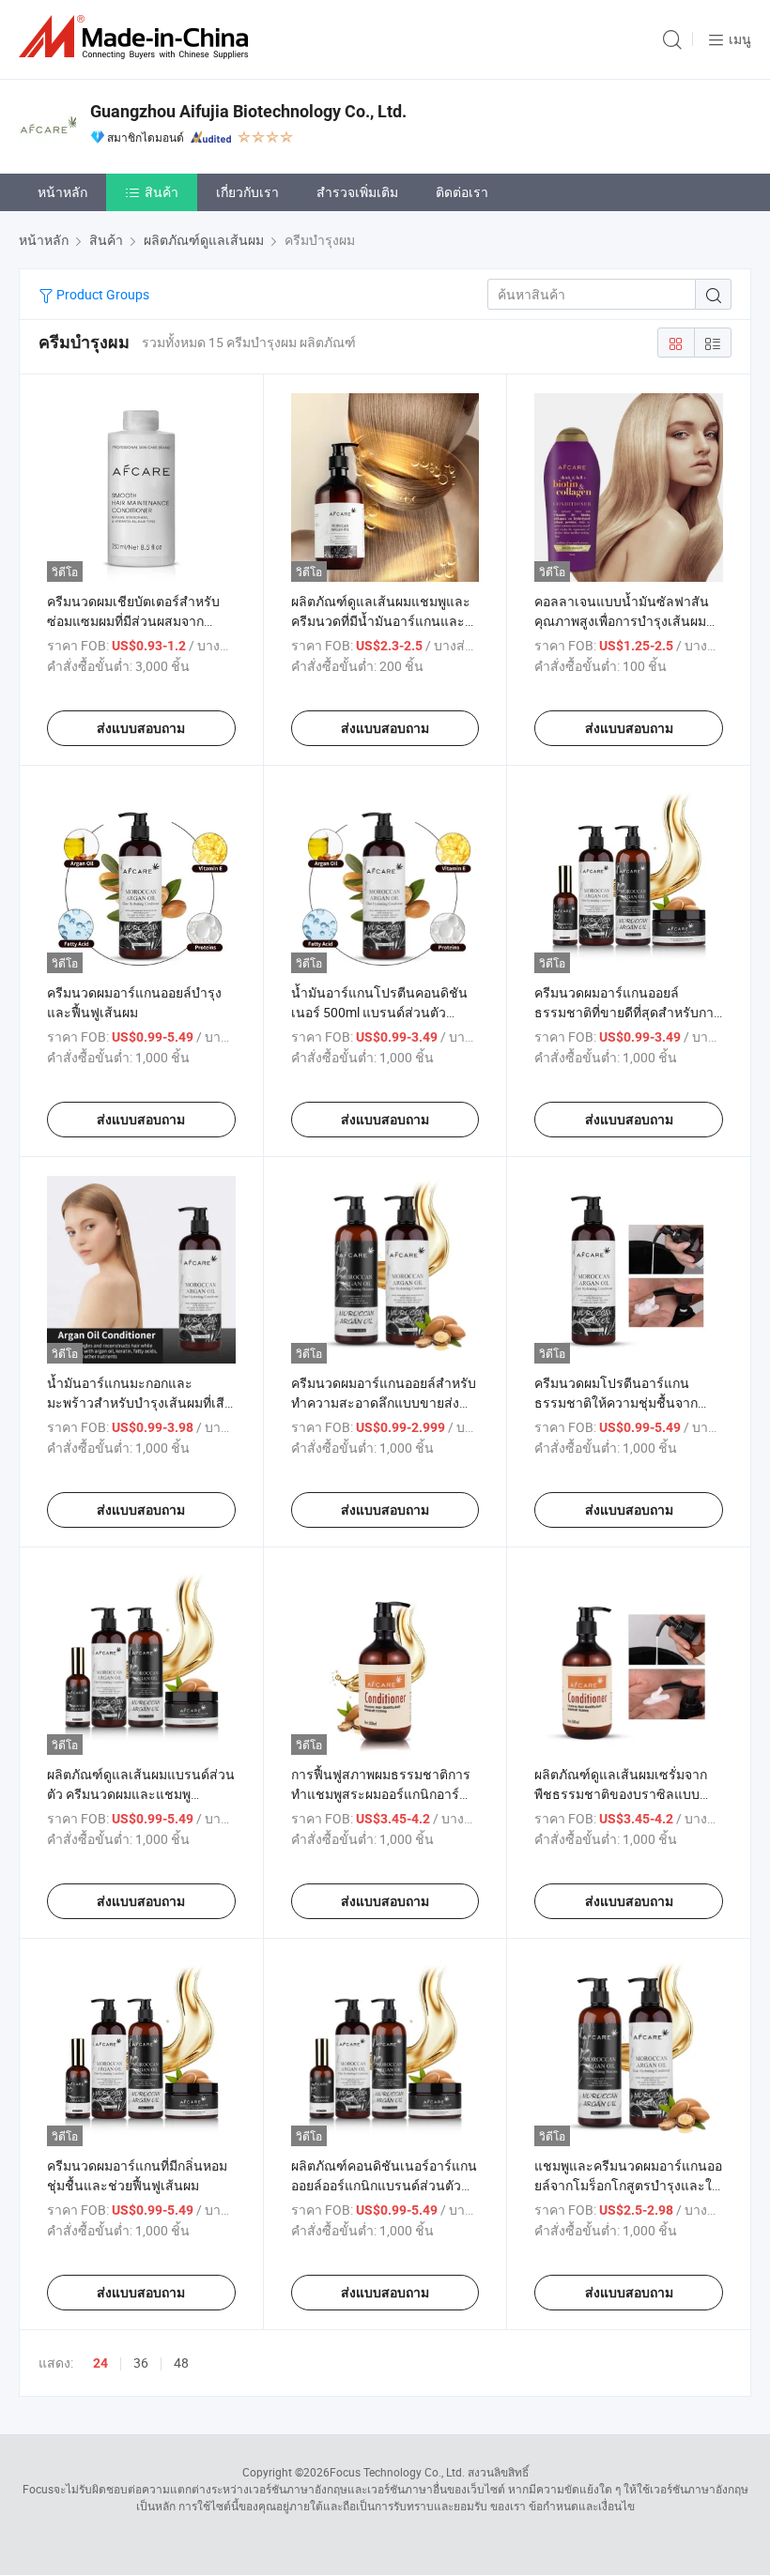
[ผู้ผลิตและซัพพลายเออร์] (137, 37)
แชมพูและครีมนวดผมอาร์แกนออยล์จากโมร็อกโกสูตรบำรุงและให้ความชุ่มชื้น (628, 2185)
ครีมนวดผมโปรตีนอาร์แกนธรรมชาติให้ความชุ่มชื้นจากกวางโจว (616, 1402)
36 (141, 2363)
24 (100, 2363)
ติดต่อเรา (462, 192)
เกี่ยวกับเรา (247, 192)
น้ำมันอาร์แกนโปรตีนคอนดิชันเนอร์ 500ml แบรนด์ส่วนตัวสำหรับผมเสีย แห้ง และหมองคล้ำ (384, 1012)
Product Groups (101, 294)
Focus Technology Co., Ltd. (397, 2472)
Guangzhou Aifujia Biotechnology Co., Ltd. (248, 111)
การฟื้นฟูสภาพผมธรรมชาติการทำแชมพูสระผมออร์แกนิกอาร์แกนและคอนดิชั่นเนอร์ (381, 1794)
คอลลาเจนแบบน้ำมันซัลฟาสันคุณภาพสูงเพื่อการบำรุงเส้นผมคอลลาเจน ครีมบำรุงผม (628, 621)
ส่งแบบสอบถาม (141, 728)
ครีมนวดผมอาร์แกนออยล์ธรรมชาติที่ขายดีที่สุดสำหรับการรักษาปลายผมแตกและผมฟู (628, 1012)
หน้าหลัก (62, 192)
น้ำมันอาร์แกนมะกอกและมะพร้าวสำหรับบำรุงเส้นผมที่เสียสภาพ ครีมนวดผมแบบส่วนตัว (139, 1402)
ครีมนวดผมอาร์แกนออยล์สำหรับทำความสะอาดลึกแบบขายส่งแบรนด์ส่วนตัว (384, 1402)
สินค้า (162, 192)
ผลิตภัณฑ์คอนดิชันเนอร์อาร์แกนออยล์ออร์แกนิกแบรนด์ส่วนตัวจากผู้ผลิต (384, 2185)
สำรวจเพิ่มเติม (357, 192)
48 (181, 2363)
